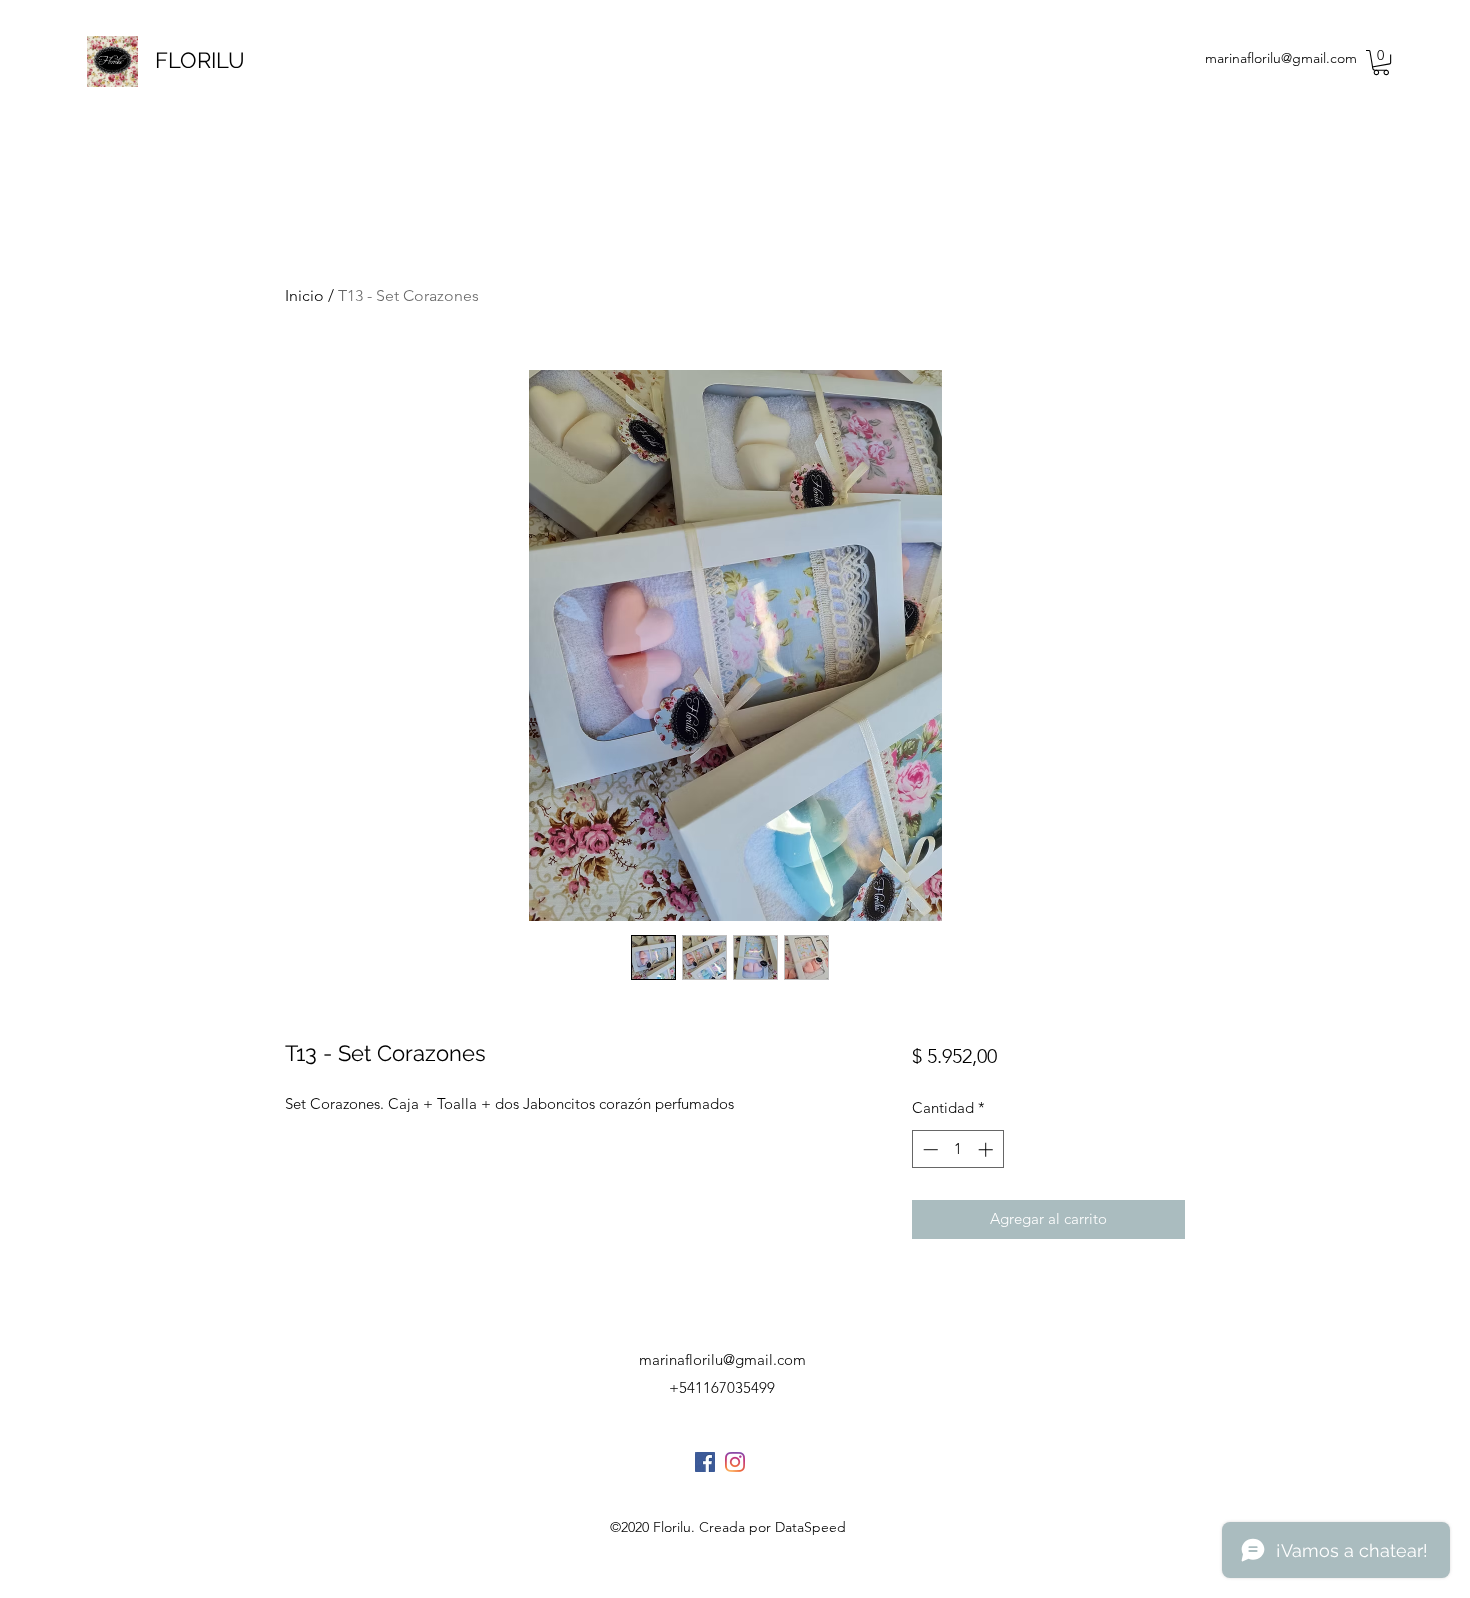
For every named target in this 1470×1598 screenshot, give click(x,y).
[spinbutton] (957, 1149)
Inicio (304, 295)
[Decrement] (928, 1149)
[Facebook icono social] (705, 1462)
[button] (1381, 62)
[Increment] (987, 1149)
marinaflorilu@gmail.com (1281, 58)
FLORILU (200, 60)
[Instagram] (735, 1462)
